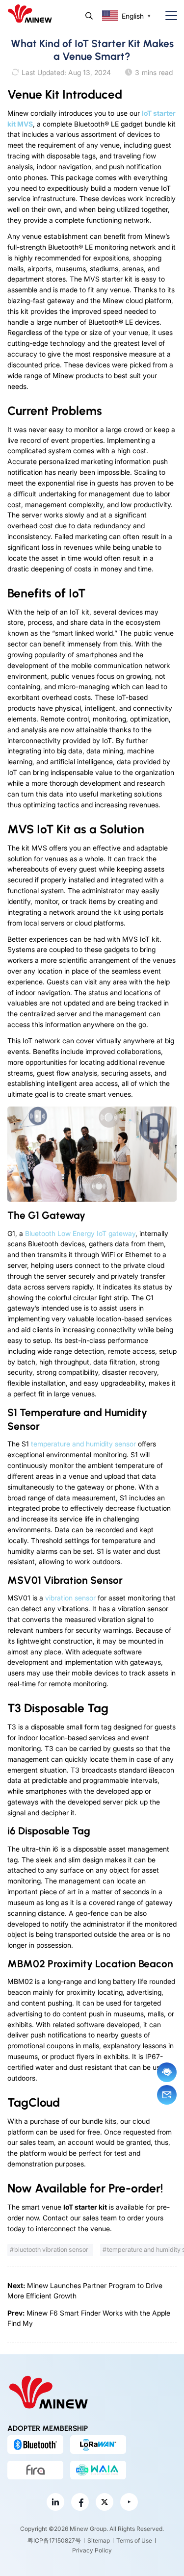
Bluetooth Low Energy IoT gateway (80, 1233)
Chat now (167, 2072)
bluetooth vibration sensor (51, 2250)
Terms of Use (134, 2540)
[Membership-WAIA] (98, 2470)
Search (89, 16)
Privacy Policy (92, 2550)
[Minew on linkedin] (55, 2502)
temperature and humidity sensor (83, 1444)
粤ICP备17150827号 (54, 2540)
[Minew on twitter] (105, 2502)
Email (167, 2095)
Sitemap (99, 2540)
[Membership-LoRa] (98, 2445)
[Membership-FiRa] (35, 2470)
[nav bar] (167, 16)
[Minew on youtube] (129, 2502)
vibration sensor (70, 1598)
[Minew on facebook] (80, 2502)
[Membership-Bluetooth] (35, 2445)
